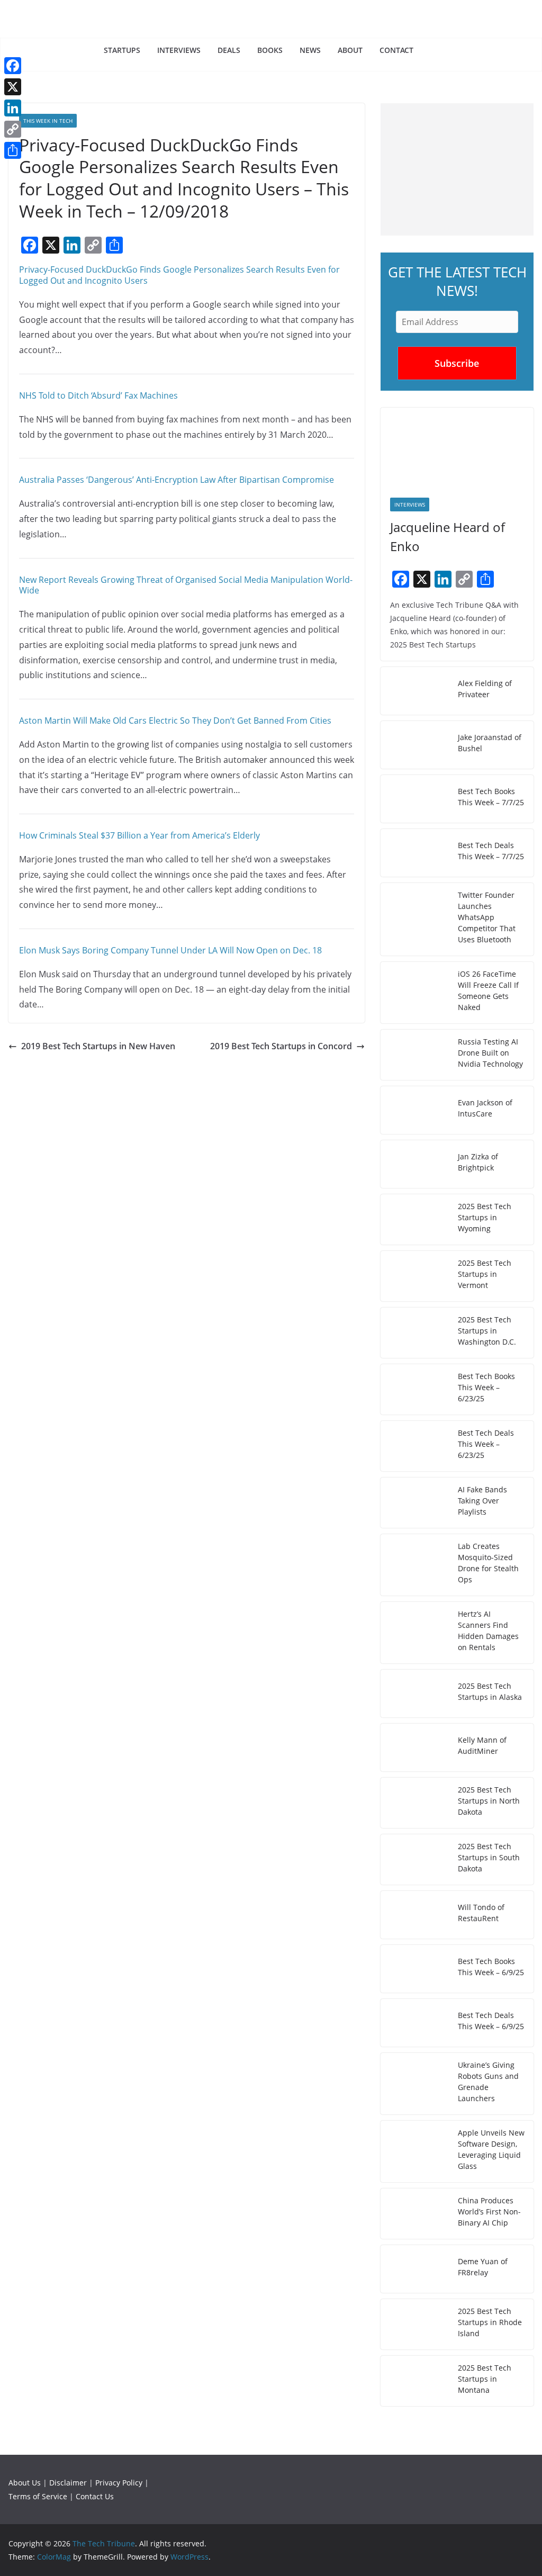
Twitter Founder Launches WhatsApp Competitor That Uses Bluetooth (487, 917)
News (310, 50)
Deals (229, 50)
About (350, 50)
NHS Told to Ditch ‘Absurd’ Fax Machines (98, 395)
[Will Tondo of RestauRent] (415, 1915)
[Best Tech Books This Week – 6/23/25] (415, 1389)
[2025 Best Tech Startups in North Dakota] (415, 1803)
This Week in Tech (48, 121)
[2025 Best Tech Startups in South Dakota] (415, 1859)
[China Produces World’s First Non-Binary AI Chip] (415, 2214)
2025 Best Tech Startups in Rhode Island (490, 2322)
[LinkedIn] (13, 108)
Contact (396, 50)
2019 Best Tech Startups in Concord (281, 1046)
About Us (25, 2483)
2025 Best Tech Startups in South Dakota (489, 1857)
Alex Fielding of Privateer (485, 689)
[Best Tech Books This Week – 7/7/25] (415, 799)
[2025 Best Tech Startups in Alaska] (415, 1694)
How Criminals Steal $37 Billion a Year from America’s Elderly (139, 835)
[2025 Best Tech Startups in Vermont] (415, 1276)
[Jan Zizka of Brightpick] (415, 1164)
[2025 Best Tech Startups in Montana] (415, 2381)
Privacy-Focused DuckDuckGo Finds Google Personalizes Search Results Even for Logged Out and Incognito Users (179, 275)
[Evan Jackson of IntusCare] (415, 1110)
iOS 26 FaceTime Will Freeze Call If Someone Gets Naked (488, 990)
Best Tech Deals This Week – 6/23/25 (486, 1444)
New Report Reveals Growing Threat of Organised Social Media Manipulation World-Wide (186, 585)
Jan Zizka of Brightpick (478, 1162)
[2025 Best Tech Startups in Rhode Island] (415, 2324)
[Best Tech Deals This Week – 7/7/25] (415, 853)
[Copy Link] (13, 129)
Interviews (179, 50)
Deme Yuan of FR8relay (483, 2267)
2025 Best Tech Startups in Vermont (485, 1274)
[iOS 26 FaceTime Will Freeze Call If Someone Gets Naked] (415, 993)
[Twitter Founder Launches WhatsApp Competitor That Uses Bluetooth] (415, 919)
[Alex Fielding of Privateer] (415, 691)
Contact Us (95, 2496)
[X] (13, 87)
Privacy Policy (119, 2483)
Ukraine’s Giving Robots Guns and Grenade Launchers (488, 2082)
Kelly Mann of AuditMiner (482, 1745)
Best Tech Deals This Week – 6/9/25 (491, 2021)
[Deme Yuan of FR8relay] (415, 2269)
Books (270, 50)
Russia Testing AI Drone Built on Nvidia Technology (490, 1053)
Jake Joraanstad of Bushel (490, 743)
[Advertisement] (457, 169)
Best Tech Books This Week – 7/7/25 (491, 797)
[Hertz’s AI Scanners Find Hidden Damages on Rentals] (415, 1633)
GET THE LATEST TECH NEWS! (457, 281)
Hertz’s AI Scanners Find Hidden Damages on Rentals (488, 1631)
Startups (122, 50)
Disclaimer (68, 2483)
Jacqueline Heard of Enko (448, 537)
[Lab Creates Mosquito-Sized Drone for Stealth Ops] (415, 1565)
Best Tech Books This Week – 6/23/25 (486, 1387)
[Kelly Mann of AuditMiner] (415, 1748)
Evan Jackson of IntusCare (485, 1108)
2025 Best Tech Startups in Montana (485, 2379)
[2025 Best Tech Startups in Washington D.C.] (415, 1333)
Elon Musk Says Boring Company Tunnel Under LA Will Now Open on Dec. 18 (170, 950)
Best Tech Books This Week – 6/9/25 (491, 1967)
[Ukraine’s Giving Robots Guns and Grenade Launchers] (415, 2084)
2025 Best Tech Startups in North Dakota (489, 1801)
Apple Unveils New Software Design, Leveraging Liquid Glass (491, 2149)
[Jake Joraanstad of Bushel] (415, 745)
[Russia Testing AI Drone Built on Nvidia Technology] (415, 1055)
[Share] (13, 150)
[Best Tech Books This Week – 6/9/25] (415, 1969)
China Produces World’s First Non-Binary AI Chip (489, 2212)
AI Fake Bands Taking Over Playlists (482, 1501)
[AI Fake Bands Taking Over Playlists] (415, 1503)
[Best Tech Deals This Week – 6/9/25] (415, 2023)
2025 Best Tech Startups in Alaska (490, 1691)
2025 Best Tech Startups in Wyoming (485, 1217)
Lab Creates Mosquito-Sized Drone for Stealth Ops (488, 1563)
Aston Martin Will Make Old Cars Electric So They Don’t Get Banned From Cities (175, 720)
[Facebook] (13, 66)
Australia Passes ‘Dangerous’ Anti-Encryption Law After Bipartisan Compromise (177, 480)
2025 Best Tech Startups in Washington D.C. (487, 1331)
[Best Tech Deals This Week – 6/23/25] (415, 1446)
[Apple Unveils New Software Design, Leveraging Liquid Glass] (415, 2151)
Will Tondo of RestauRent (481, 1913)
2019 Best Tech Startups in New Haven (98, 1046)
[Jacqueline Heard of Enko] (457, 448)
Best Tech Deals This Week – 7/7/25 (491, 851)
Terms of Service (38, 2496)
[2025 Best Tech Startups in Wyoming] (415, 1219)
